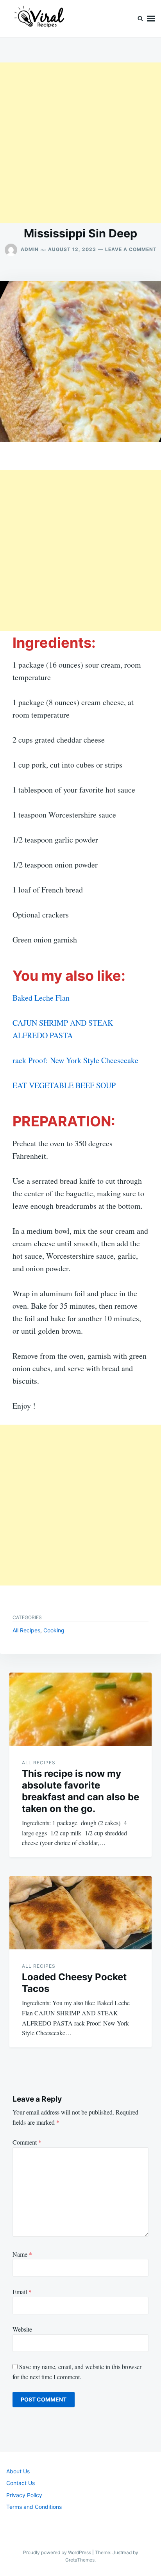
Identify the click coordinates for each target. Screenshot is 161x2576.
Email (22, 2292)
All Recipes (26, 1630)
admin (30, 249)
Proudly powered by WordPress (58, 2552)
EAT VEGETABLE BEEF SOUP (64, 1085)
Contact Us (21, 2483)
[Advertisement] (80, 143)
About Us (18, 2471)
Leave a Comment (131, 249)
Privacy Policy (24, 2495)
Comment (27, 2142)
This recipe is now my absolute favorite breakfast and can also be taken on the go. (80, 1791)
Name (22, 2254)
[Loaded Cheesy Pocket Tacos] (80, 1913)
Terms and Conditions (34, 2507)
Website (22, 2329)
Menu (151, 19)
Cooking (54, 1630)
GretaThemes (80, 2560)
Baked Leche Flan (41, 998)
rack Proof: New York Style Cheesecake (75, 1060)
